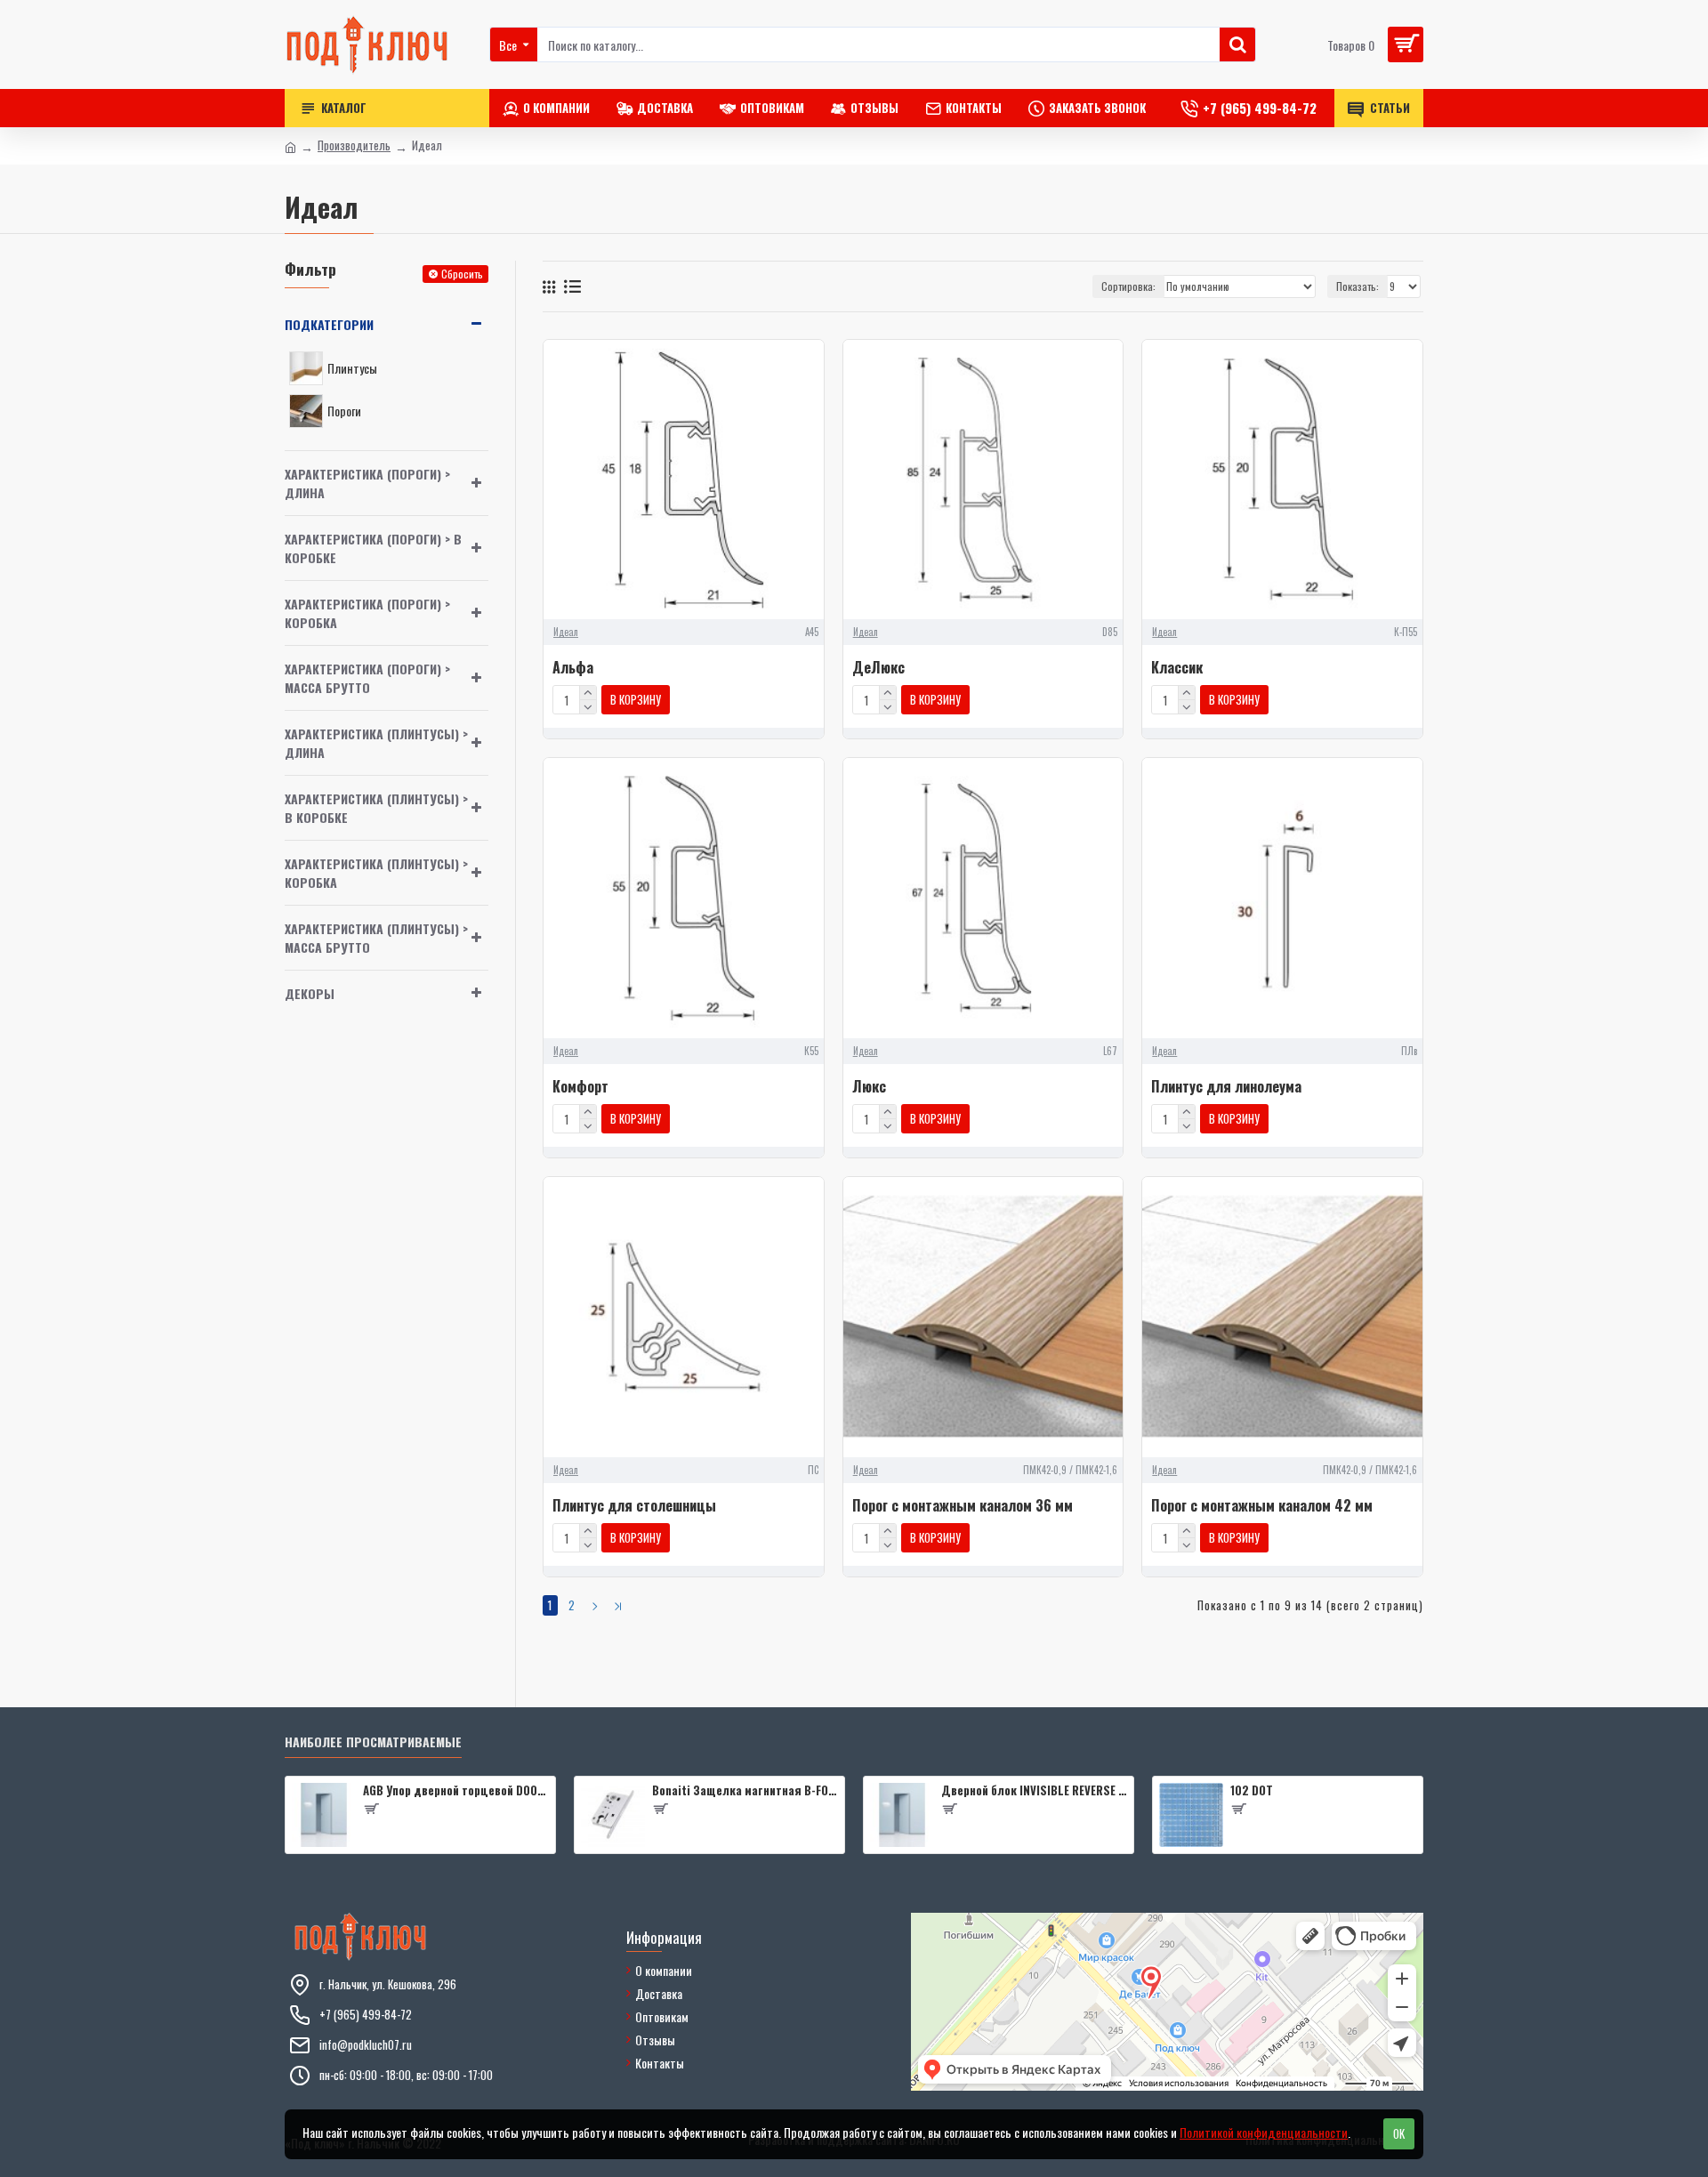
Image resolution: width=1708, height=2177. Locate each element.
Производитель (354, 145)
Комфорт (580, 1087)
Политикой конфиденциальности (1264, 2132)
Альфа (573, 668)
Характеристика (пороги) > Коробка (367, 613)
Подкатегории (329, 324)
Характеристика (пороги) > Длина (367, 483)
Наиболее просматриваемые (373, 1742)
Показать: (1358, 286)
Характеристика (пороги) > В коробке (373, 548)
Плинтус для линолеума (1226, 1087)
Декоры (310, 993)
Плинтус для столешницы (634, 1506)
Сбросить (462, 274)
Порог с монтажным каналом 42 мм (1262, 1506)
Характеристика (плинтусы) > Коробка (376, 873)
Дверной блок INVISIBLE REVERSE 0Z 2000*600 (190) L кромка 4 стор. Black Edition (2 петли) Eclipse (1034, 1790)
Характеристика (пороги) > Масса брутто (367, 678)
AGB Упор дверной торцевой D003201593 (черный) (456, 1790)
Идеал (566, 632)
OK (1399, 2133)
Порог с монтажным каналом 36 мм (963, 1506)
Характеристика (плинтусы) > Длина (376, 743)
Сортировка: (1128, 286)
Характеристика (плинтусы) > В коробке (376, 808)
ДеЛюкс (878, 668)
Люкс (869, 1087)
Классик (1177, 668)
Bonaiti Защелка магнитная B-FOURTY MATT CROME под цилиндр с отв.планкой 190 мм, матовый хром (745, 1790)
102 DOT (1252, 1790)
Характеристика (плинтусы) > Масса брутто (376, 938)
